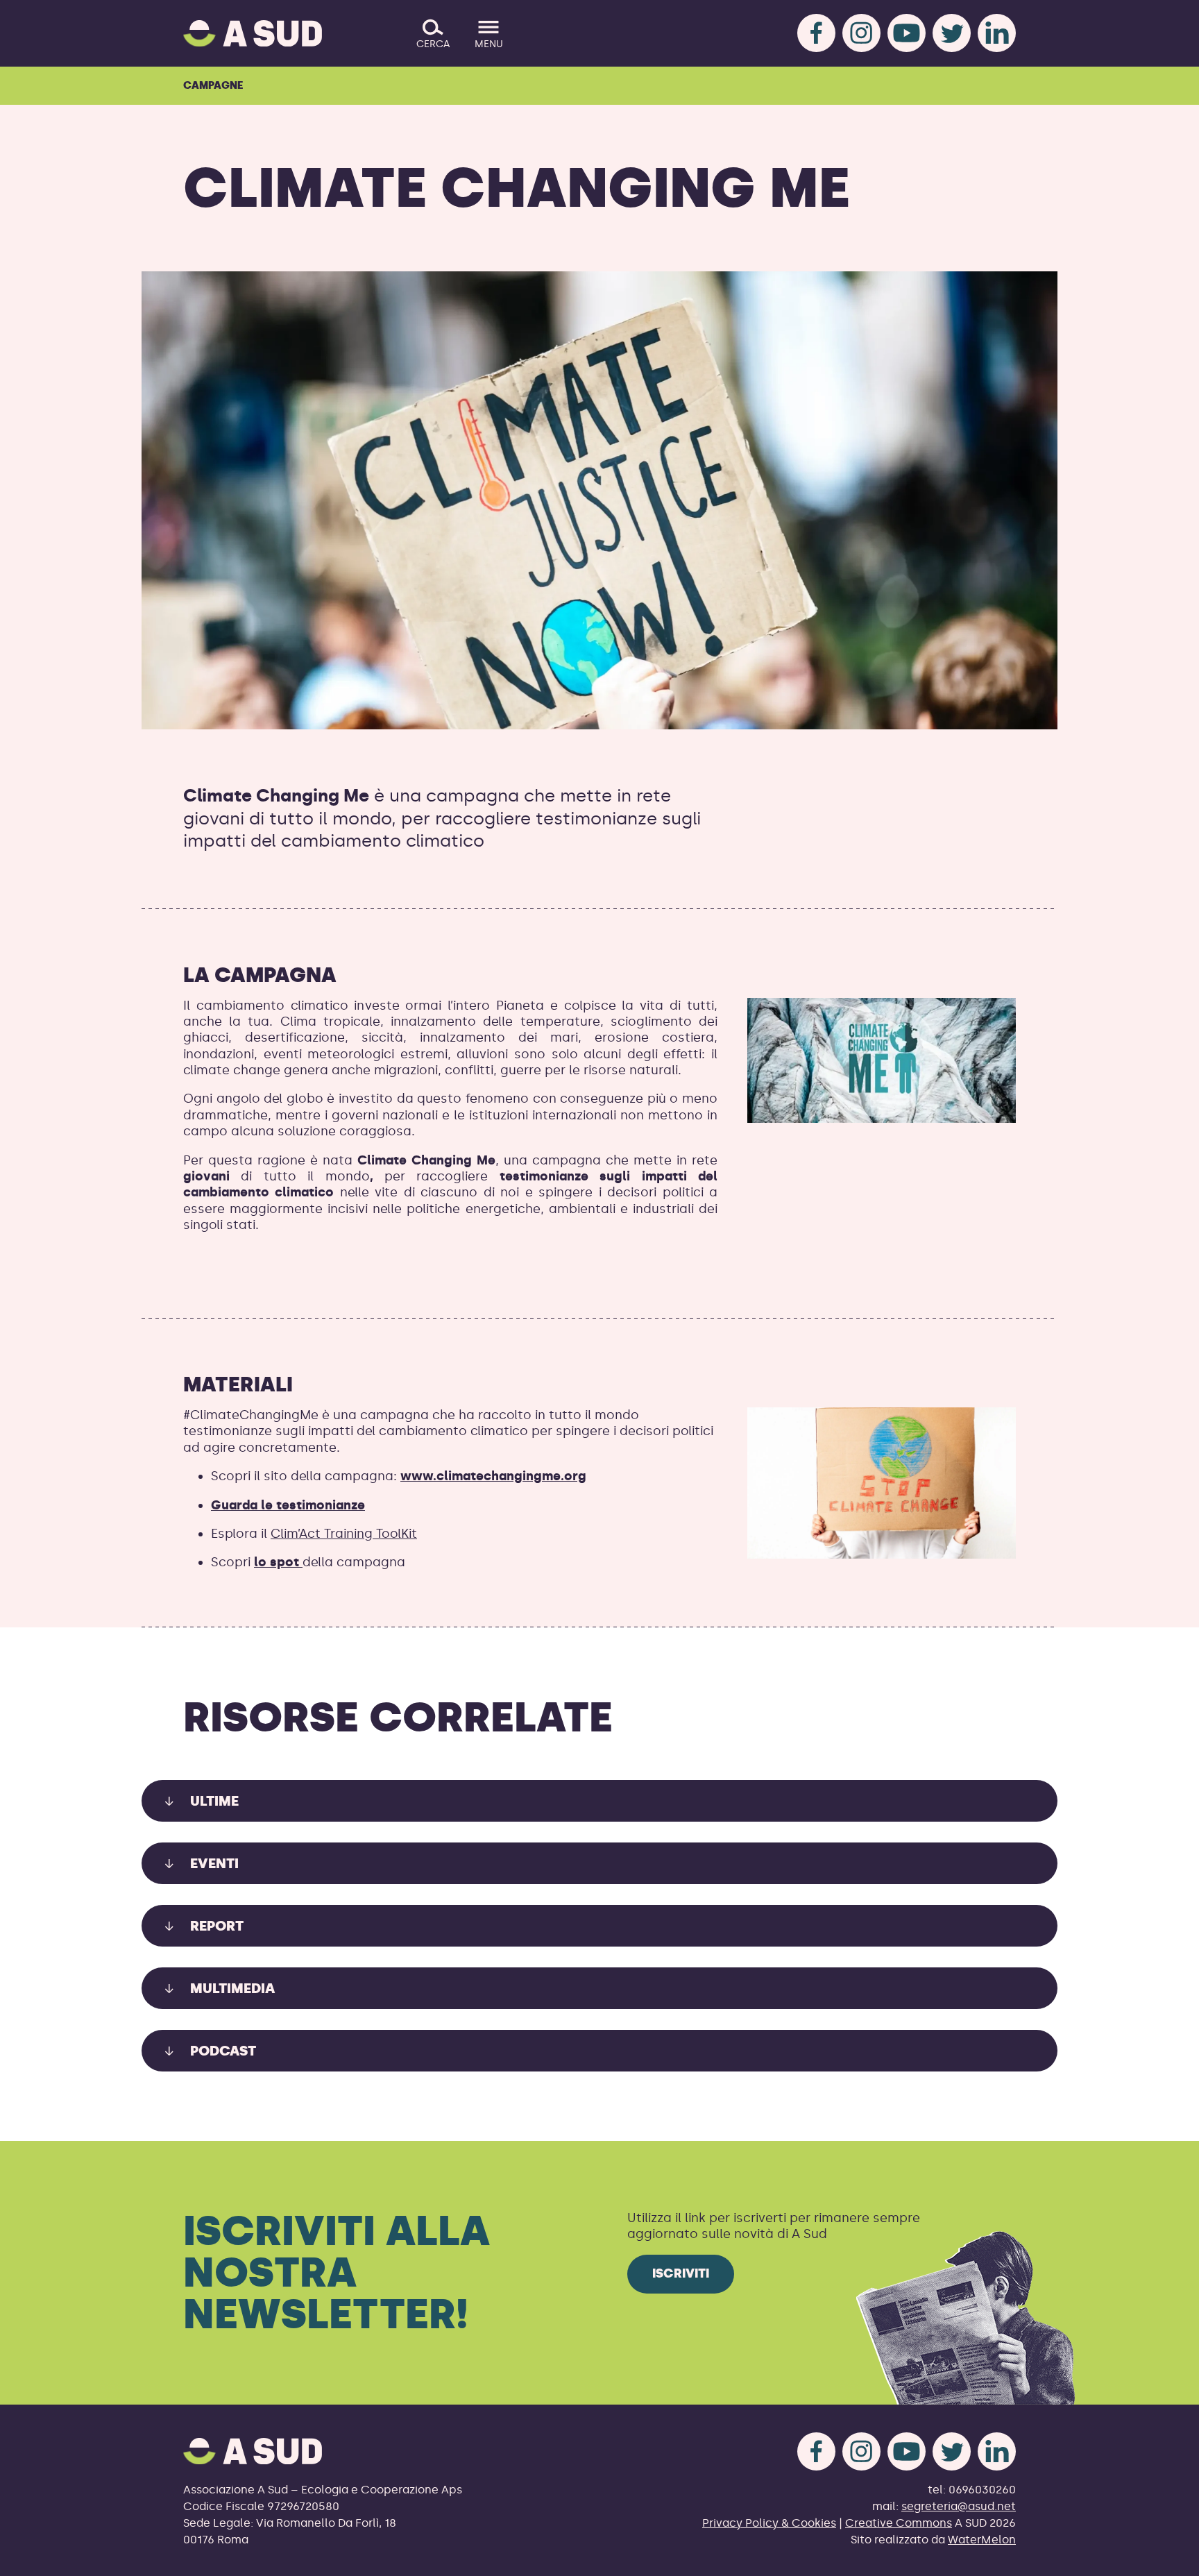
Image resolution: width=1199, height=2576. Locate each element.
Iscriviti (681, 2273)
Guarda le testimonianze (288, 1505)
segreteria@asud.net (959, 2506)
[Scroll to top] (1166, 2557)
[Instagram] (861, 33)
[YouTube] (907, 33)
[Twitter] (952, 33)
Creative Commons (899, 2523)
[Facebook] (816, 33)
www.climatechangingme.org (493, 1476)
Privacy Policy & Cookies (769, 2523)
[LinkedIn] (997, 33)
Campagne (213, 85)
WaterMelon (982, 2540)
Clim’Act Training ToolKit (344, 1534)
